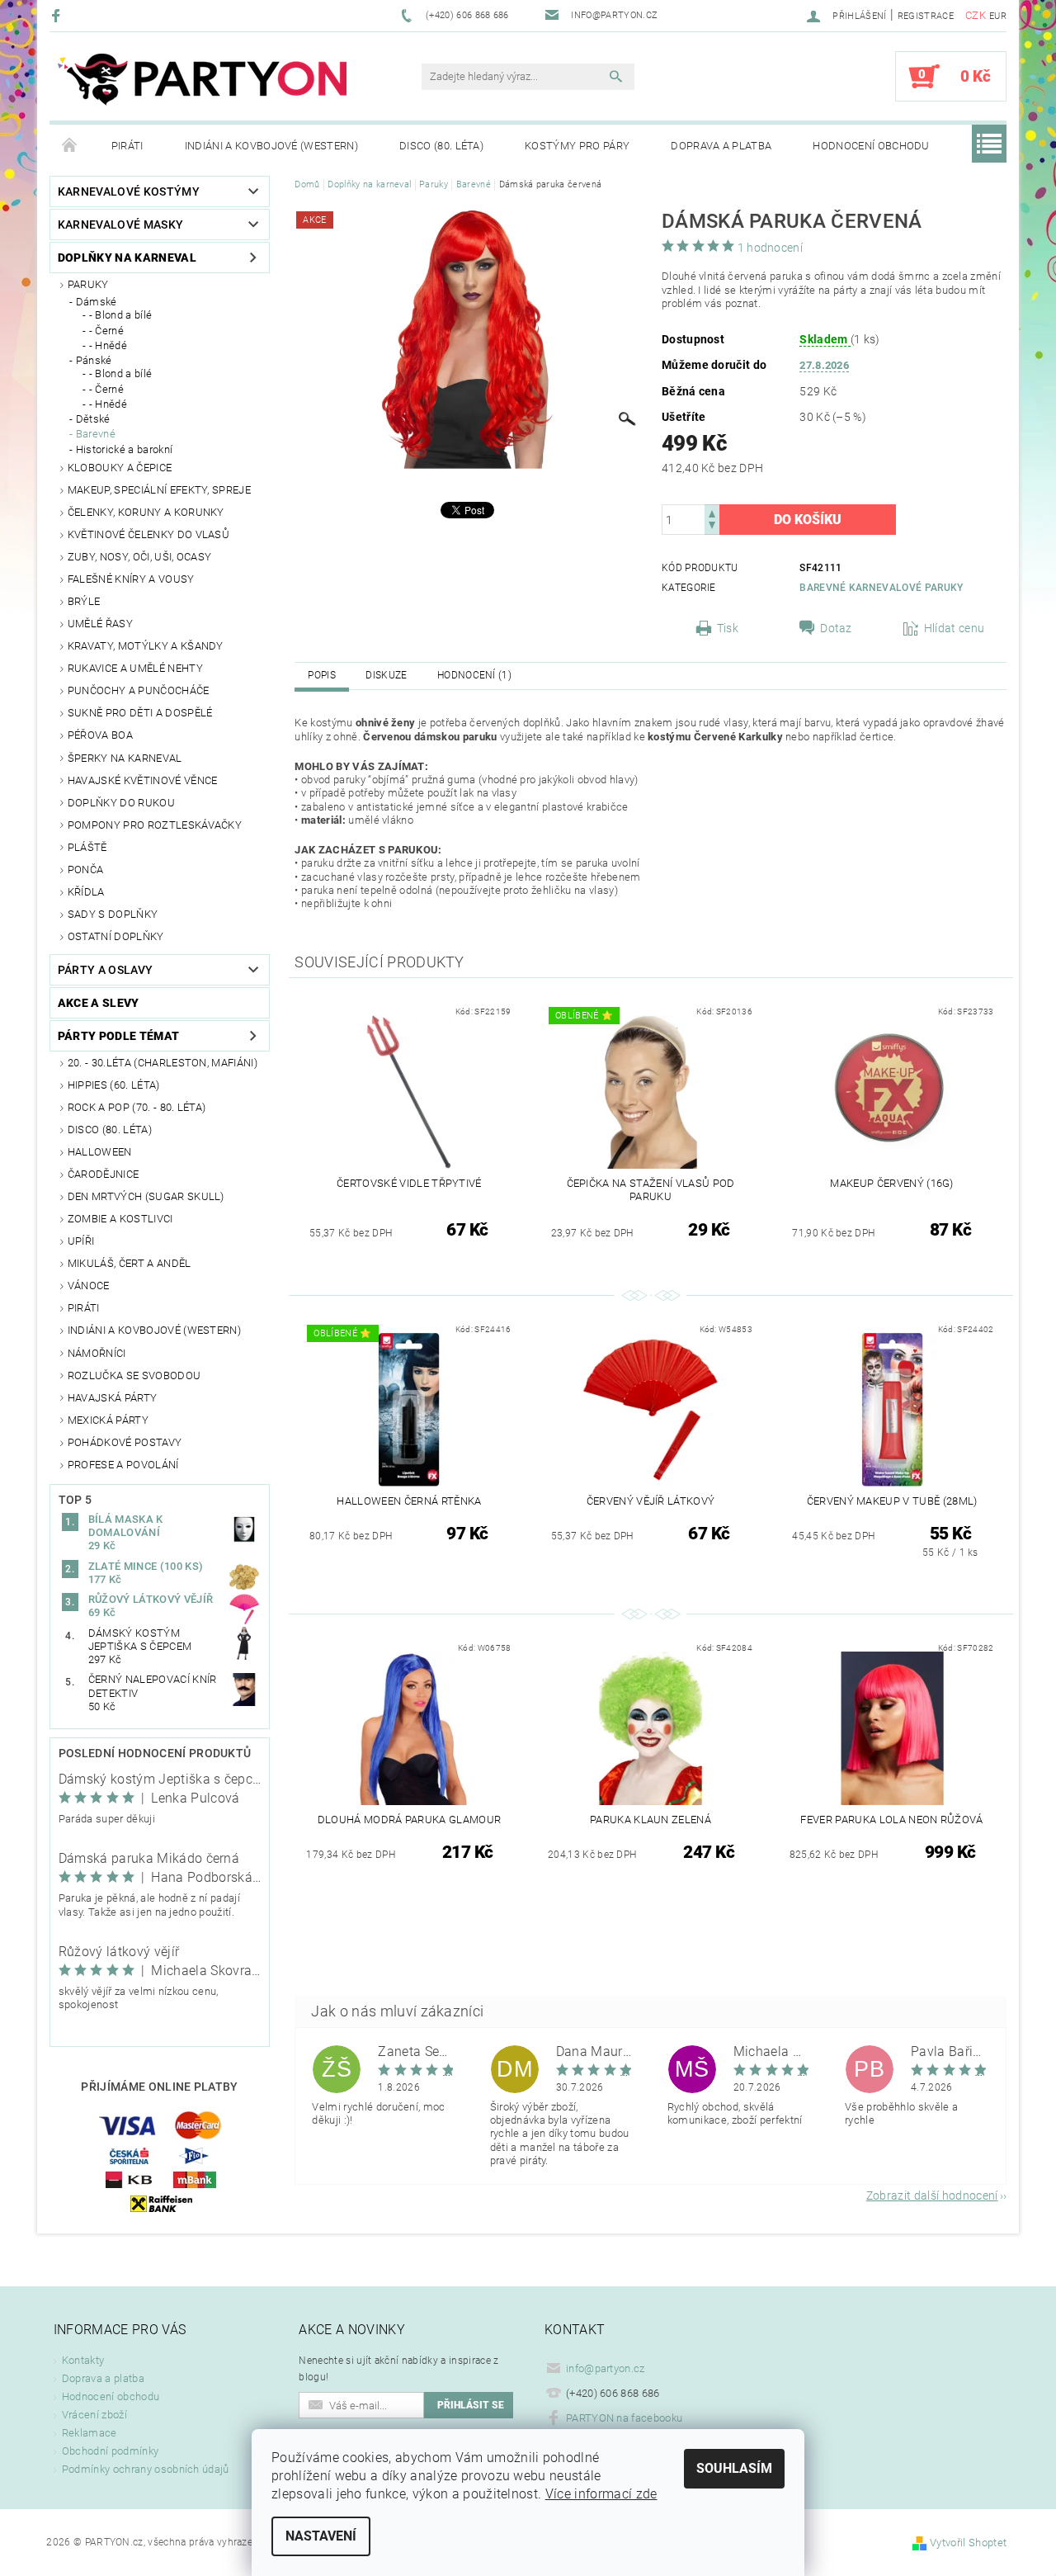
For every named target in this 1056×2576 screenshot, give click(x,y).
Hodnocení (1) (474, 675)
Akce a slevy (99, 1003)
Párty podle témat (118, 1036)
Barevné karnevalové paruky (881, 588)
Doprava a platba (721, 146)
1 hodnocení (771, 248)
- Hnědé (108, 345)
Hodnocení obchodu (871, 146)
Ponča (86, 870)
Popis (322, 675)
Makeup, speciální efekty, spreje (159, 490)
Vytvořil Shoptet (968, 2543)
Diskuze (386, 675)
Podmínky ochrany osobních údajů (146, 2469)
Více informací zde (601, 2494)
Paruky (88, 284)
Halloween (100, 1152)
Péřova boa (100, 735)
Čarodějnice (104, 1174)
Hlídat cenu (955, 628)
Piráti (127, 146)
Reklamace (90, 2433)
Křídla (86, 892)
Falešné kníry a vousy (131, 579)
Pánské (94, 360)
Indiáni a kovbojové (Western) (271, 146)
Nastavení (321, 2536)
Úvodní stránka (70, 146)
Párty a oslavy (105, 970)
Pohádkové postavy (125, 1442)
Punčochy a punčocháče (139, 690)
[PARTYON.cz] (202, 85)
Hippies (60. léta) (114, 1085)
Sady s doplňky (113, 914)
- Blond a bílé (120, 315)
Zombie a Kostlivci (120, 1219)
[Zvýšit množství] (712, 512)
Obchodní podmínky (110, 2451)
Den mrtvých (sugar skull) (146, 1196)
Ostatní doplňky (116, 936)
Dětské (93, 419)
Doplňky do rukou (121, 803)
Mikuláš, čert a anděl (130, 1263)
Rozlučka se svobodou (134, 1375)
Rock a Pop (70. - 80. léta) (137, 1107)
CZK (976, 15)
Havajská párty (112, 1398)
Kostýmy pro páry (577, 146)
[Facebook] (58, 15)
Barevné (96, 434)
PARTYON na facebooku (624, 2418)
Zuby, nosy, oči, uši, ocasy (140, 557)
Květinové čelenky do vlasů (148, 534)
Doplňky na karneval (127, 258)
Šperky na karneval (125, 758)
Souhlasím (734, 2468)
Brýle (84, 601)
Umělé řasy (100, 624)
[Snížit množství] (712, 527)
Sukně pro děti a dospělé (140, 713)
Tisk (728, 628)
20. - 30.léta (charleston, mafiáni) (163, 1063)
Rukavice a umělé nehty (135, 668)
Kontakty (83, 2360)
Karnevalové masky (120, 225)
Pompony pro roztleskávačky (155, 825)
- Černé (106, 331)
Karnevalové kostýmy (129, 191)
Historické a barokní (124, 449)
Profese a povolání (123, 1465)
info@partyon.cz (606, 2368)
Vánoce (89, 1286)
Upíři (81, 1241)
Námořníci (97, 1353)
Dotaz (836, 628)
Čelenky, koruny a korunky (146, 512)
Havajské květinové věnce (143, 780)
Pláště (87, 847)
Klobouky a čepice (120, 468)
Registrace (926, 16)
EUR (998, 16)
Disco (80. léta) (441, 146)
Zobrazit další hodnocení (932, 2195)
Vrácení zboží (94, 2415)
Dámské (97, 302)
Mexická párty (108, 1420)
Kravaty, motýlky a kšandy (146, 646)
